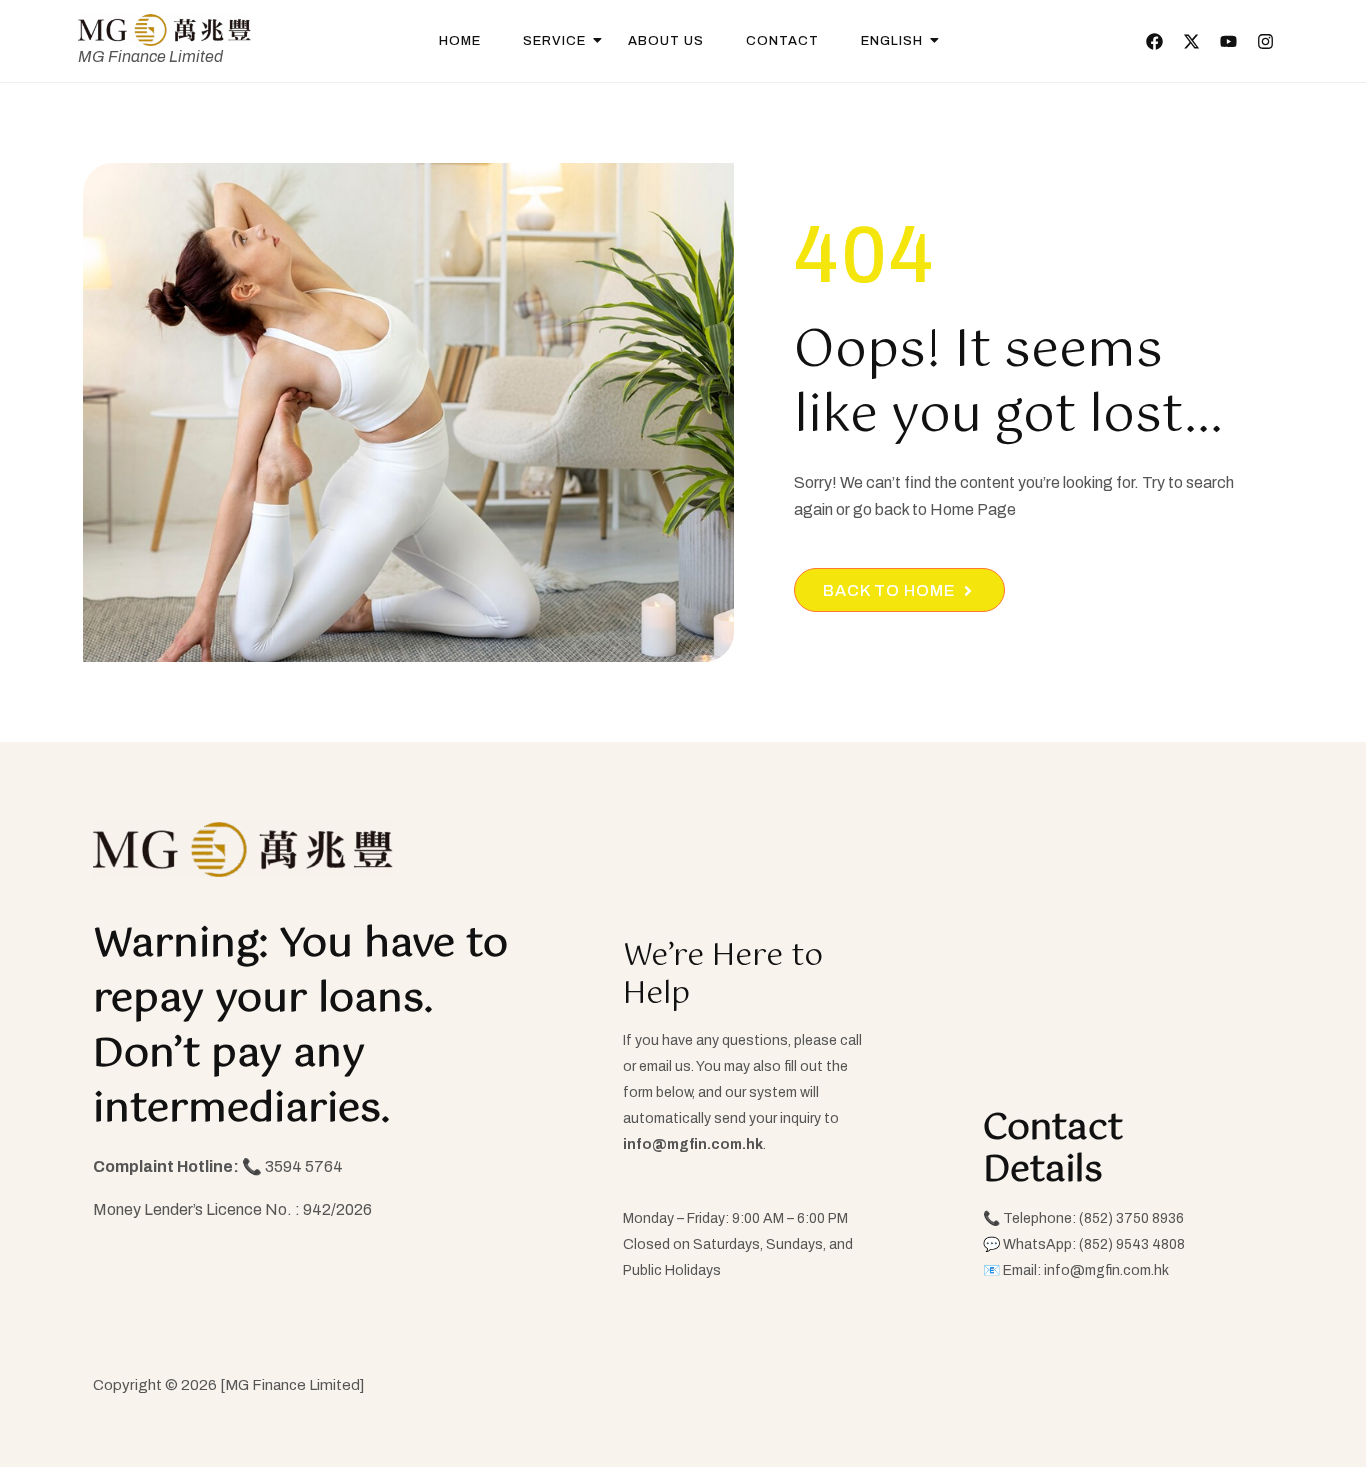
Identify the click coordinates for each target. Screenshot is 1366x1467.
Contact (782, 41)
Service (554, 41)
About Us (666, 41)
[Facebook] (1154, 41)
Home (460, 41)
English (892, 41)
